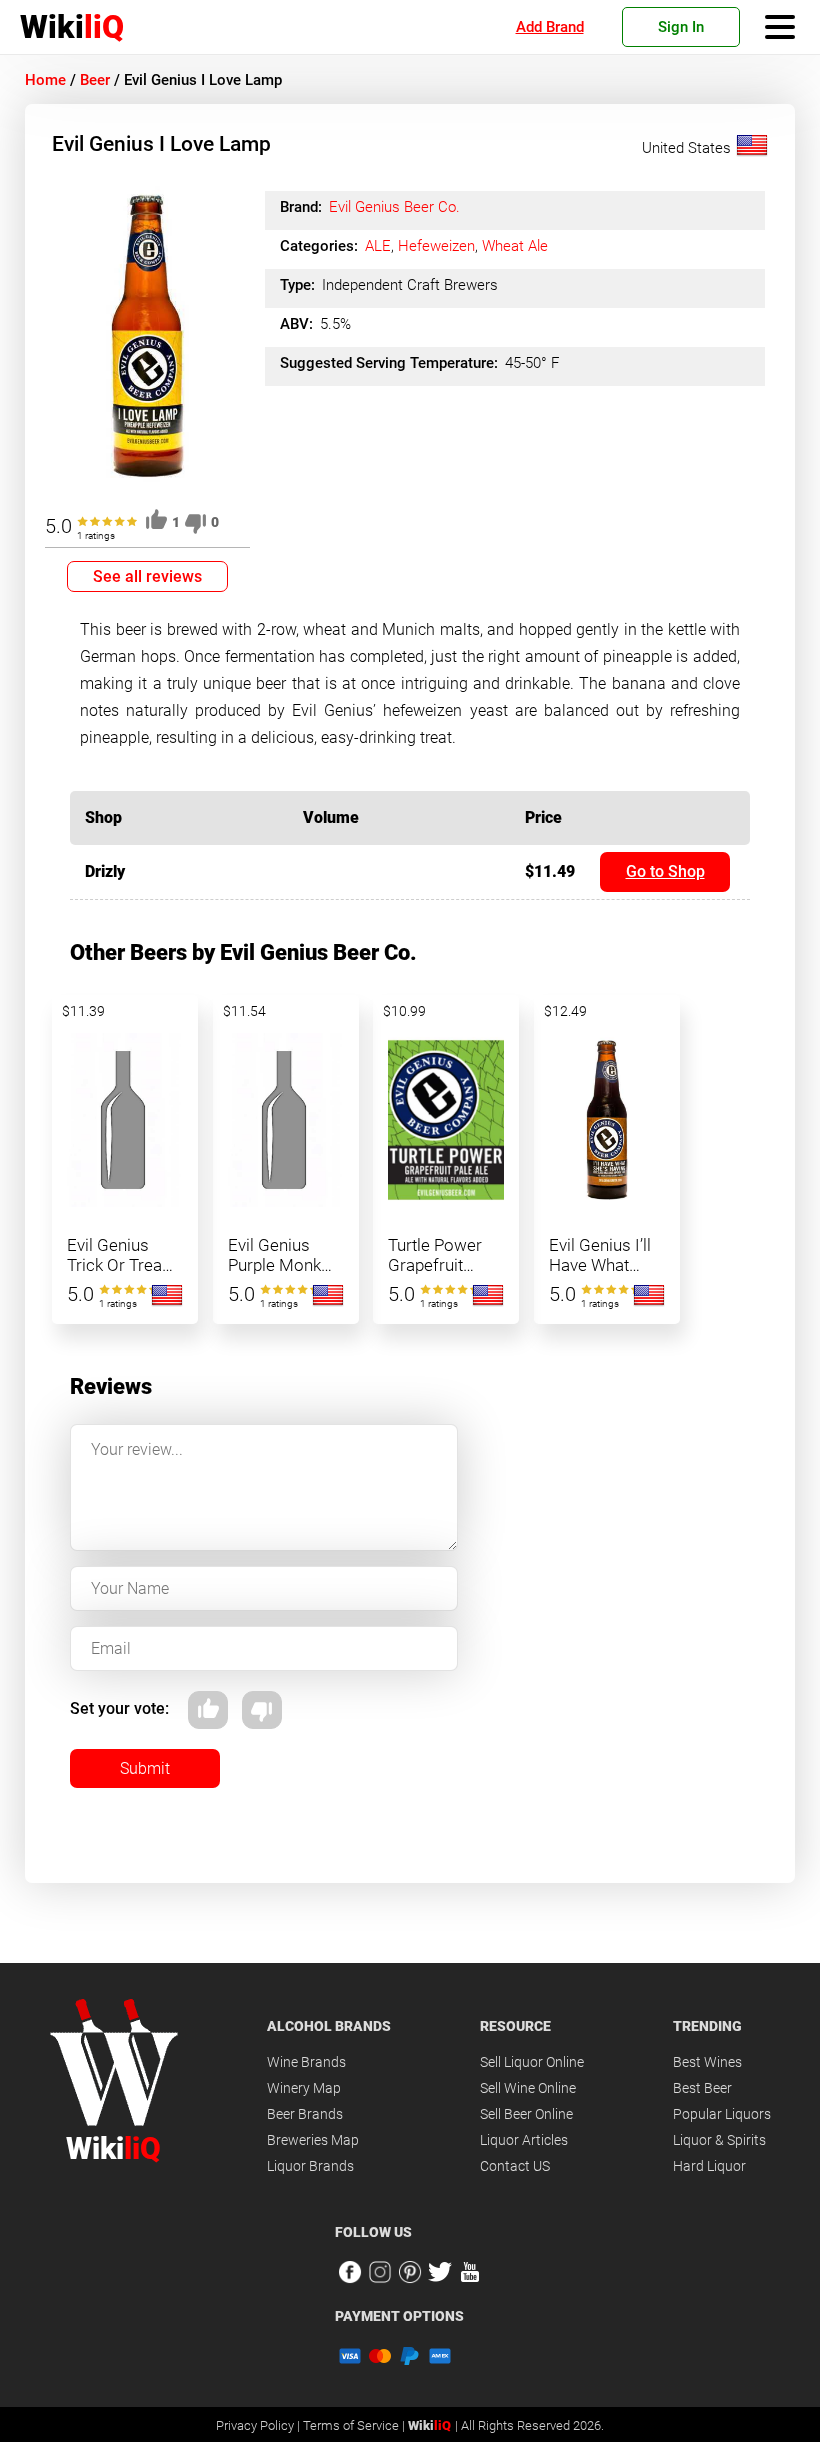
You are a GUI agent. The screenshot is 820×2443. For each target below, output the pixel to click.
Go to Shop (665, 871)
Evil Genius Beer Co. (394, 207)
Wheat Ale (515, 246)
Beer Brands (305, 2114)
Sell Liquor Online (532, 2062)
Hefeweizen (436, 246)
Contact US (515, 2166)
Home (45, 80)
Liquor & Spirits (719, 2140)
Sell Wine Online (528, 2088)
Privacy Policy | (259, 2425)
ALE (378, 246)
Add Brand (550, 27)
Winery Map (304, 2088)
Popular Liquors (722, 2114)
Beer (95, 80)
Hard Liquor (709, 2166)
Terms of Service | (355, 2425)
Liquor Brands (310, 2166)
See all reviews (147, 576)
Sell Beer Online (526, 2114)
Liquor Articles (524, 2140)
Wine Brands (306, 2062)
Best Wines (707, 2062)
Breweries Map (313, 2140)
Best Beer (702, 2088)
